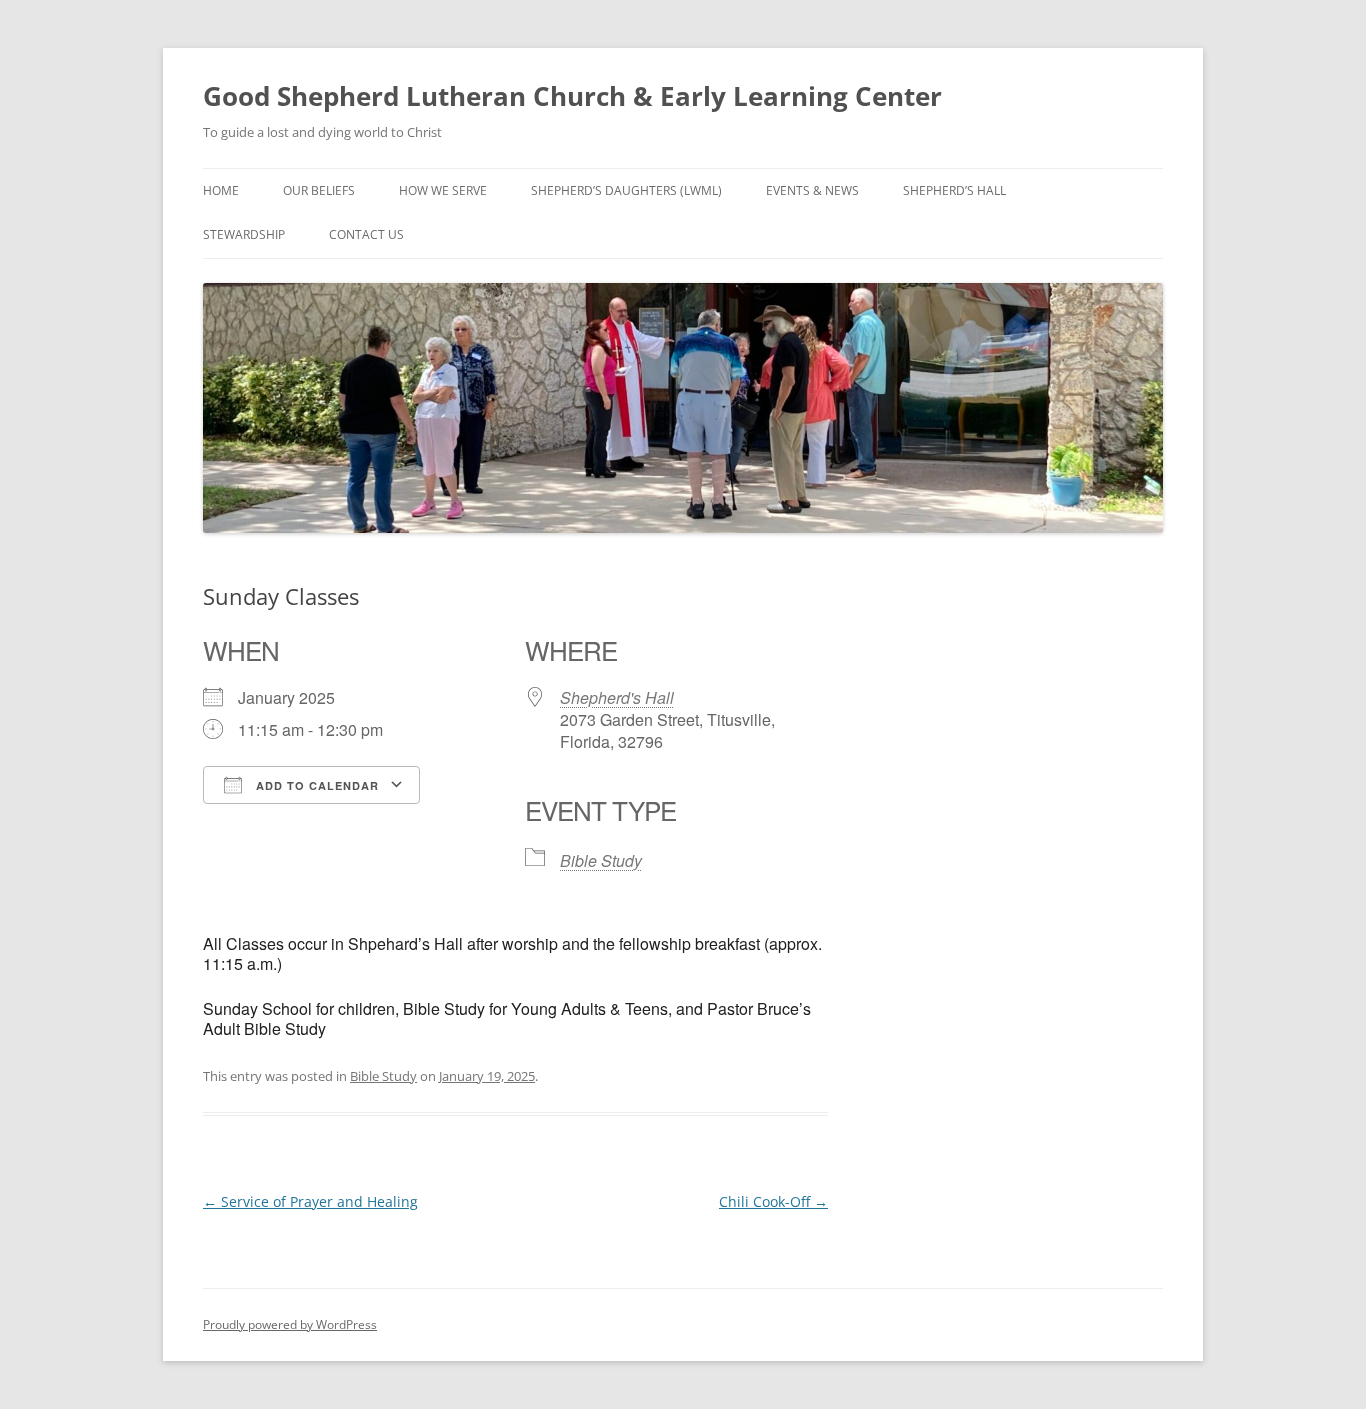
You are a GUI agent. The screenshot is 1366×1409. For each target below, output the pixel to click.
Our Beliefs (319, 190)
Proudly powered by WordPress (290, 1324)
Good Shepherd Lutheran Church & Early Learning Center (572, 96)
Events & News (812, 190)
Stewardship (244, 234)
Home (221, 190)
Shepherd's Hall (617, 697)
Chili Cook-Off (773, 1201)
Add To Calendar (315, 785)
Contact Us (366, 234)
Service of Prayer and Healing (310, 1201)
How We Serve (443, 190)
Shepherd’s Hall (954, 190)
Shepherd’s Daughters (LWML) (626, 190)
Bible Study (601, 860)
